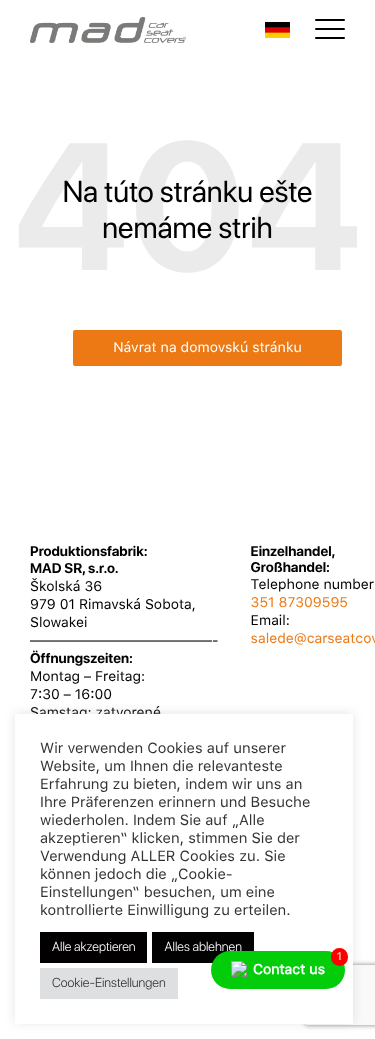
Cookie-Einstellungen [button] (109, 983)
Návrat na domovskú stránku (207, 348)
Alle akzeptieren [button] (93, 947)
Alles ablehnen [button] (202, 947)
